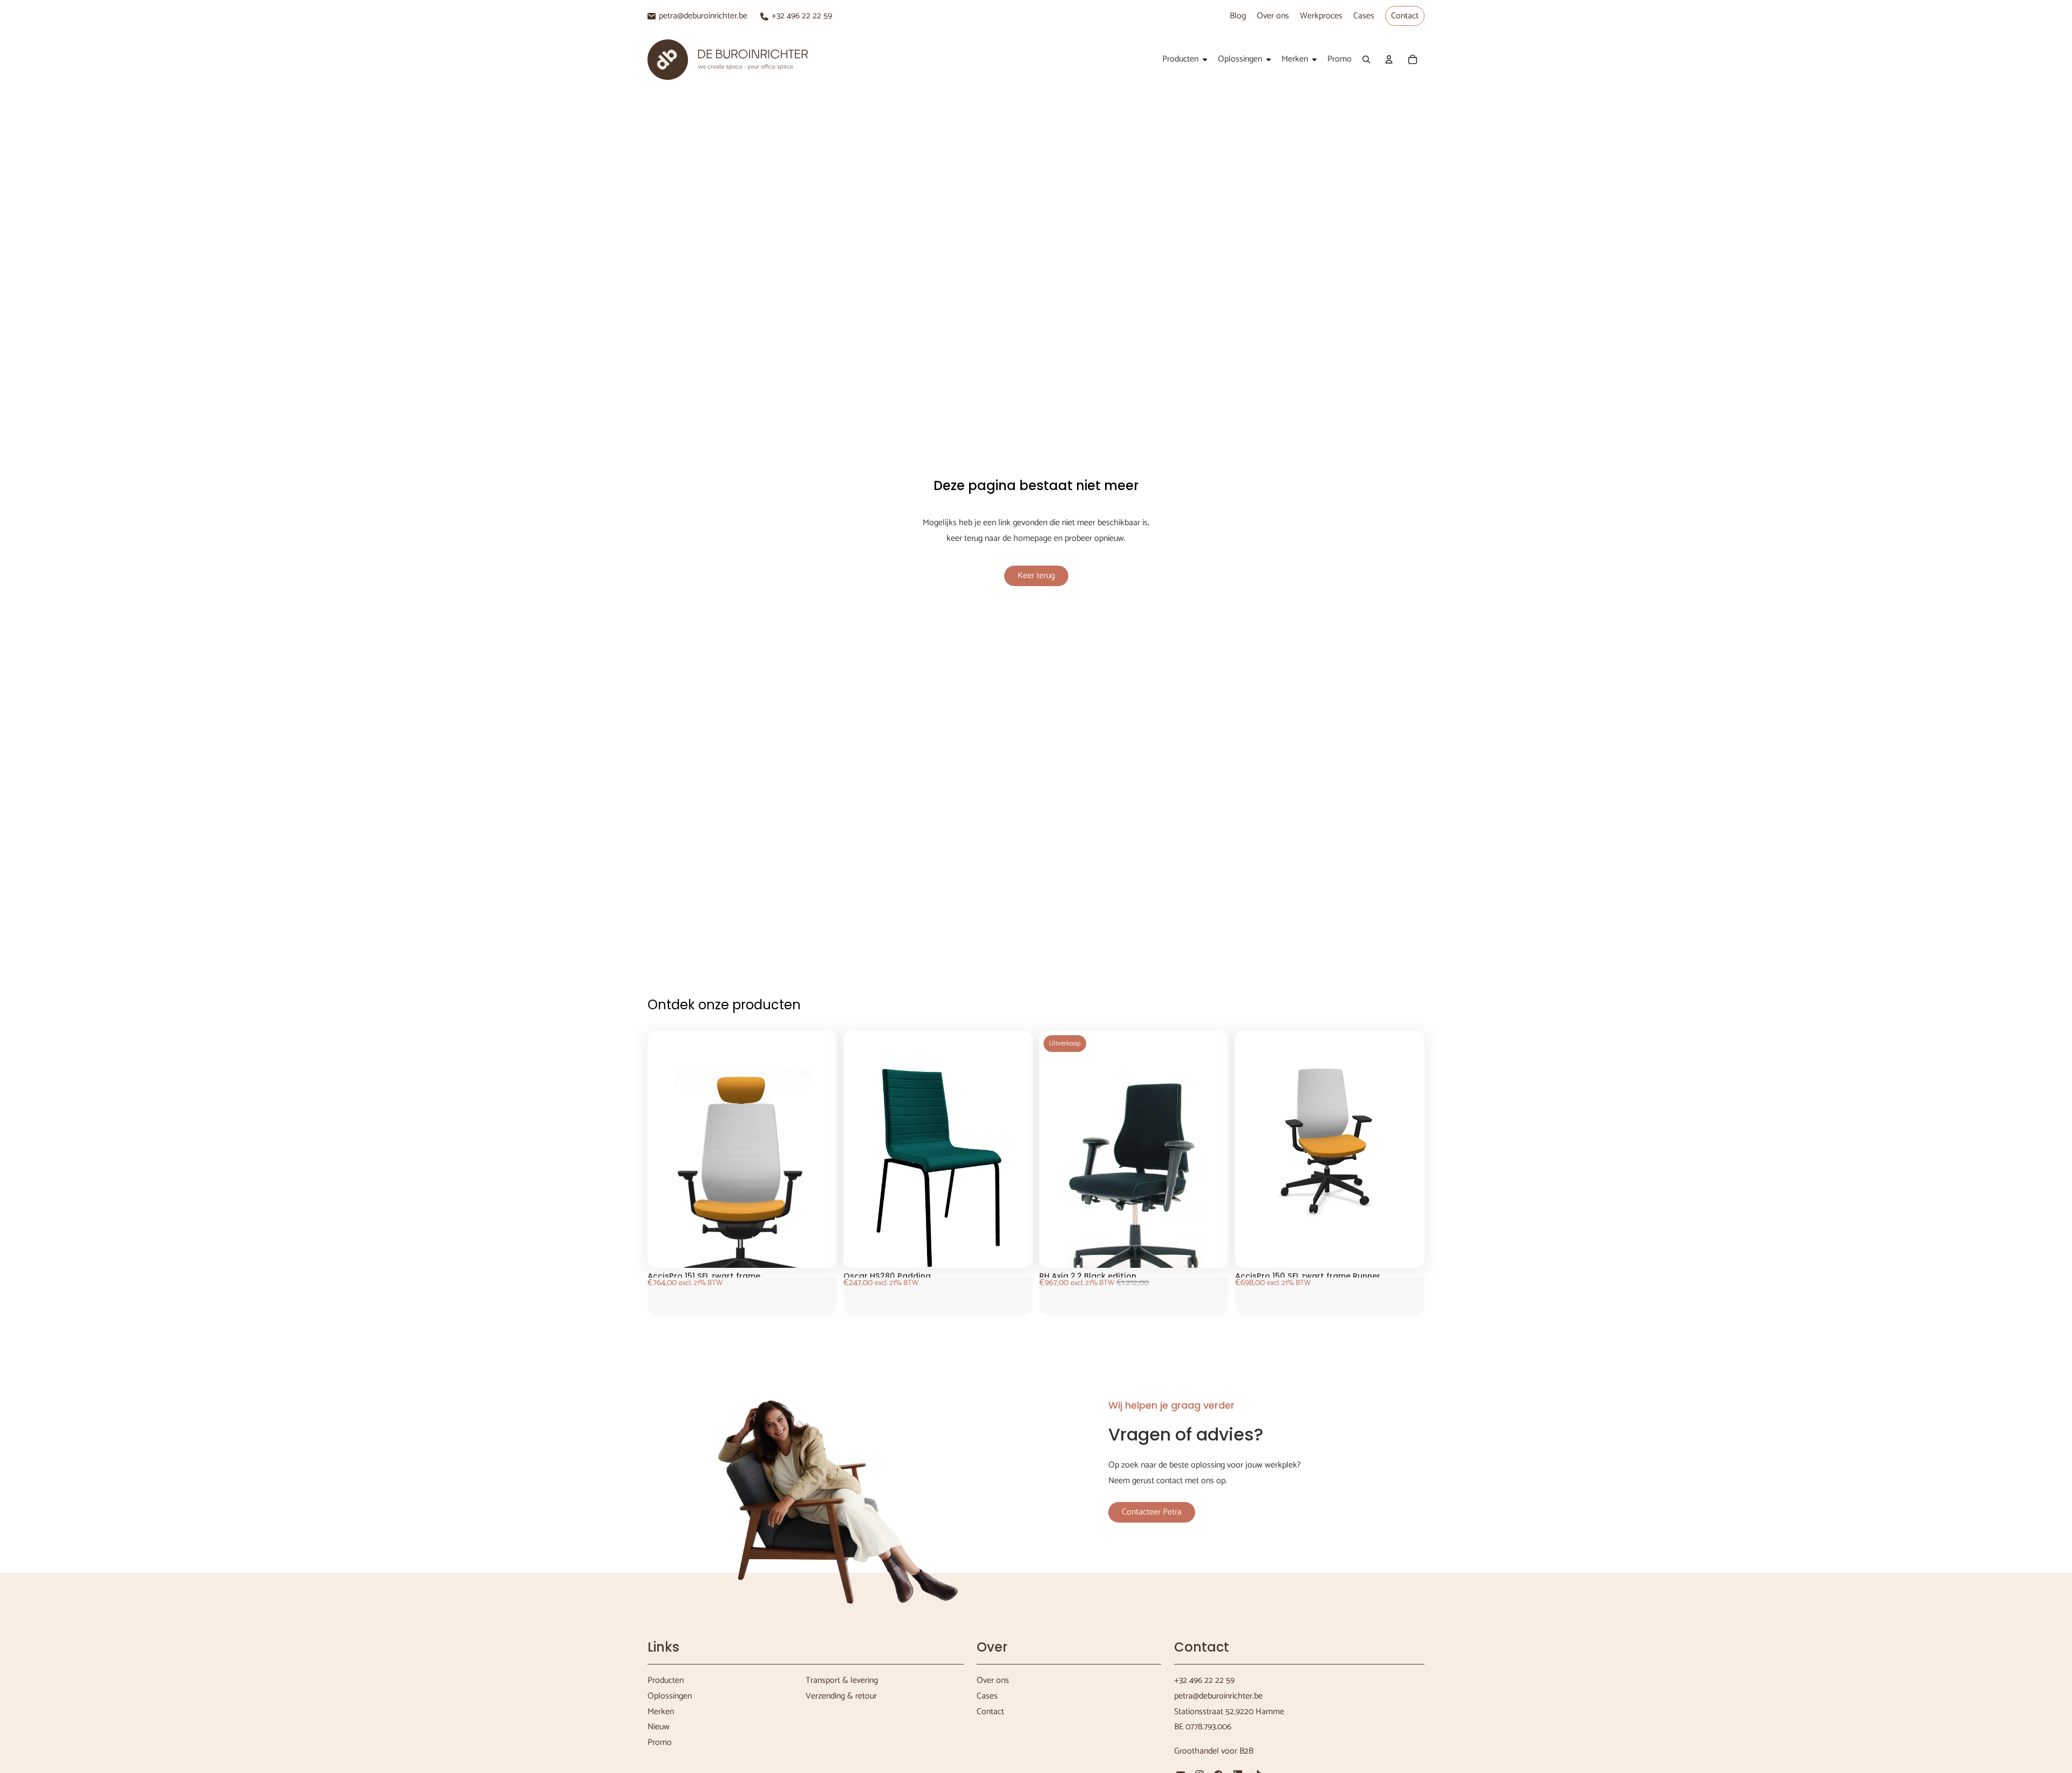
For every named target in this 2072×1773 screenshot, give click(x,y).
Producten (666, 1680)
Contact (1405, 16)
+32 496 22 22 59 (802, 16)
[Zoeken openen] (1366, 59)
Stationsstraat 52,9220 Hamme (1229, 1712)
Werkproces (1321, 16)
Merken (661, 1712)
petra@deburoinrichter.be (703, 16)
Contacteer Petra (1152, 1512)
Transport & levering (842, 1680)
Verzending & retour (841, 1696)
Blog (1238, 16)
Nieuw (659, 1727)
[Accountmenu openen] (1389, 59)
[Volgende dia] (810, 1191)
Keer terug (1036, 576)
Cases (1364, 16)
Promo (660, 1743)
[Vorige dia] (674, 1191)
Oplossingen (670, 1696)
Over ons (1273, 16)
